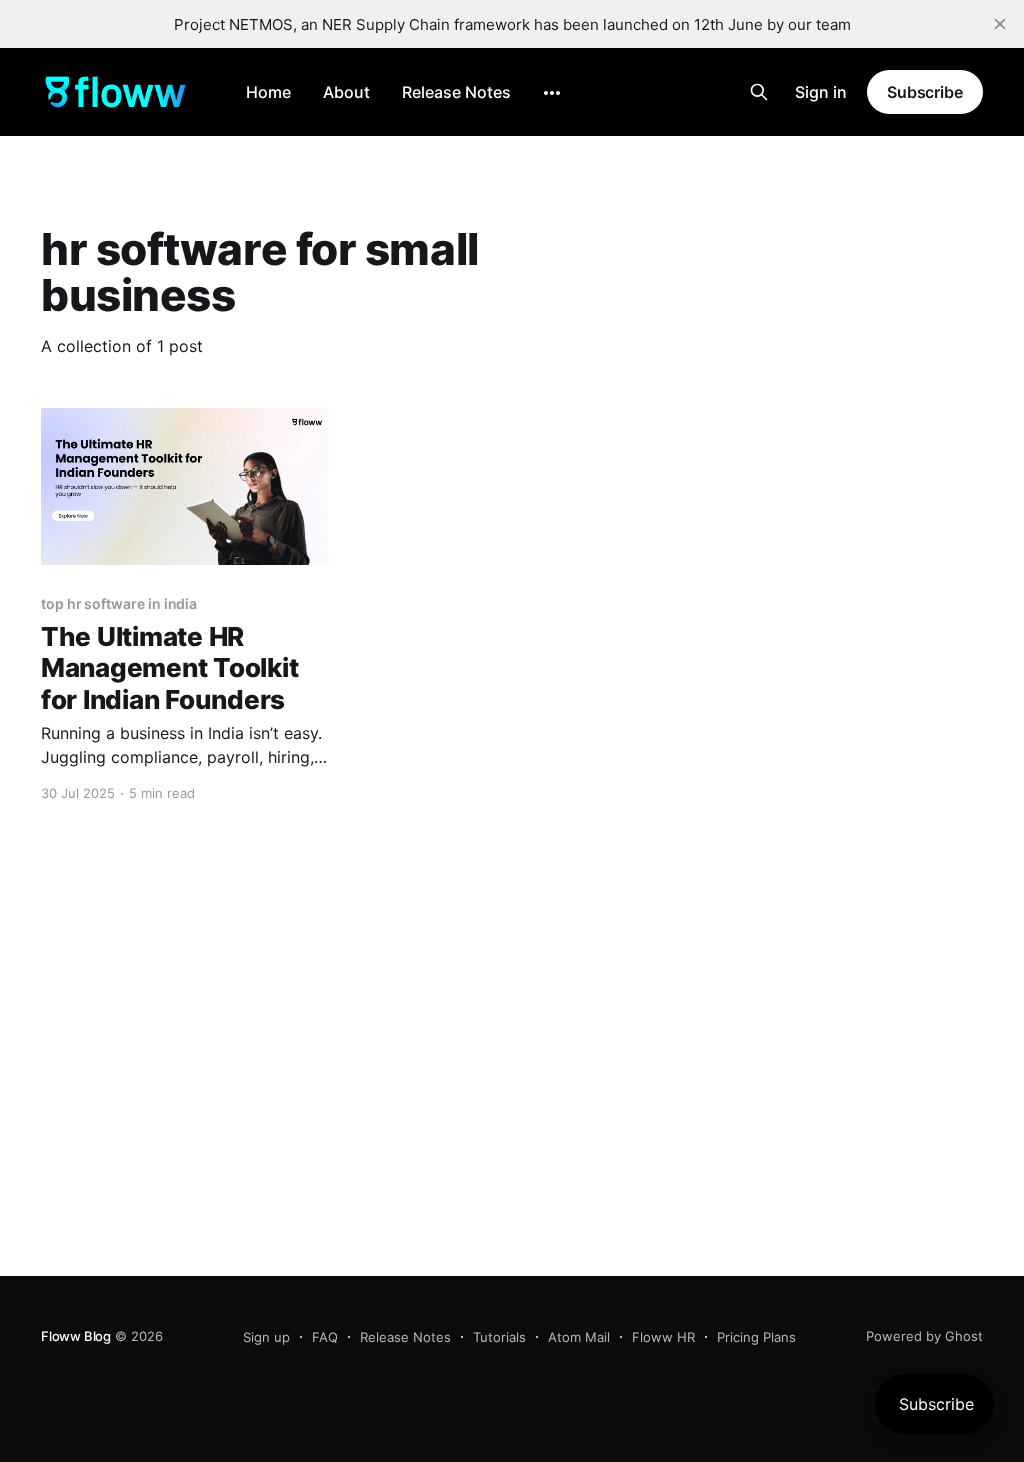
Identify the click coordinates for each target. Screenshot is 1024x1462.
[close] (1000, 24)
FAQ (325, 1337)
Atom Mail (579, 1337)
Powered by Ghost (924, 1336)
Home (268, 92)
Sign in (821, 92)
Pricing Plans (756, 1337)
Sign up (266, 1337)
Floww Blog (76, 1336)
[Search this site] (759, 92)
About (346, 92)
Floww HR (663, 1337)
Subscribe (925, 92)
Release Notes (456, 92)
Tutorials (499, 1337)
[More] (552, 93)
